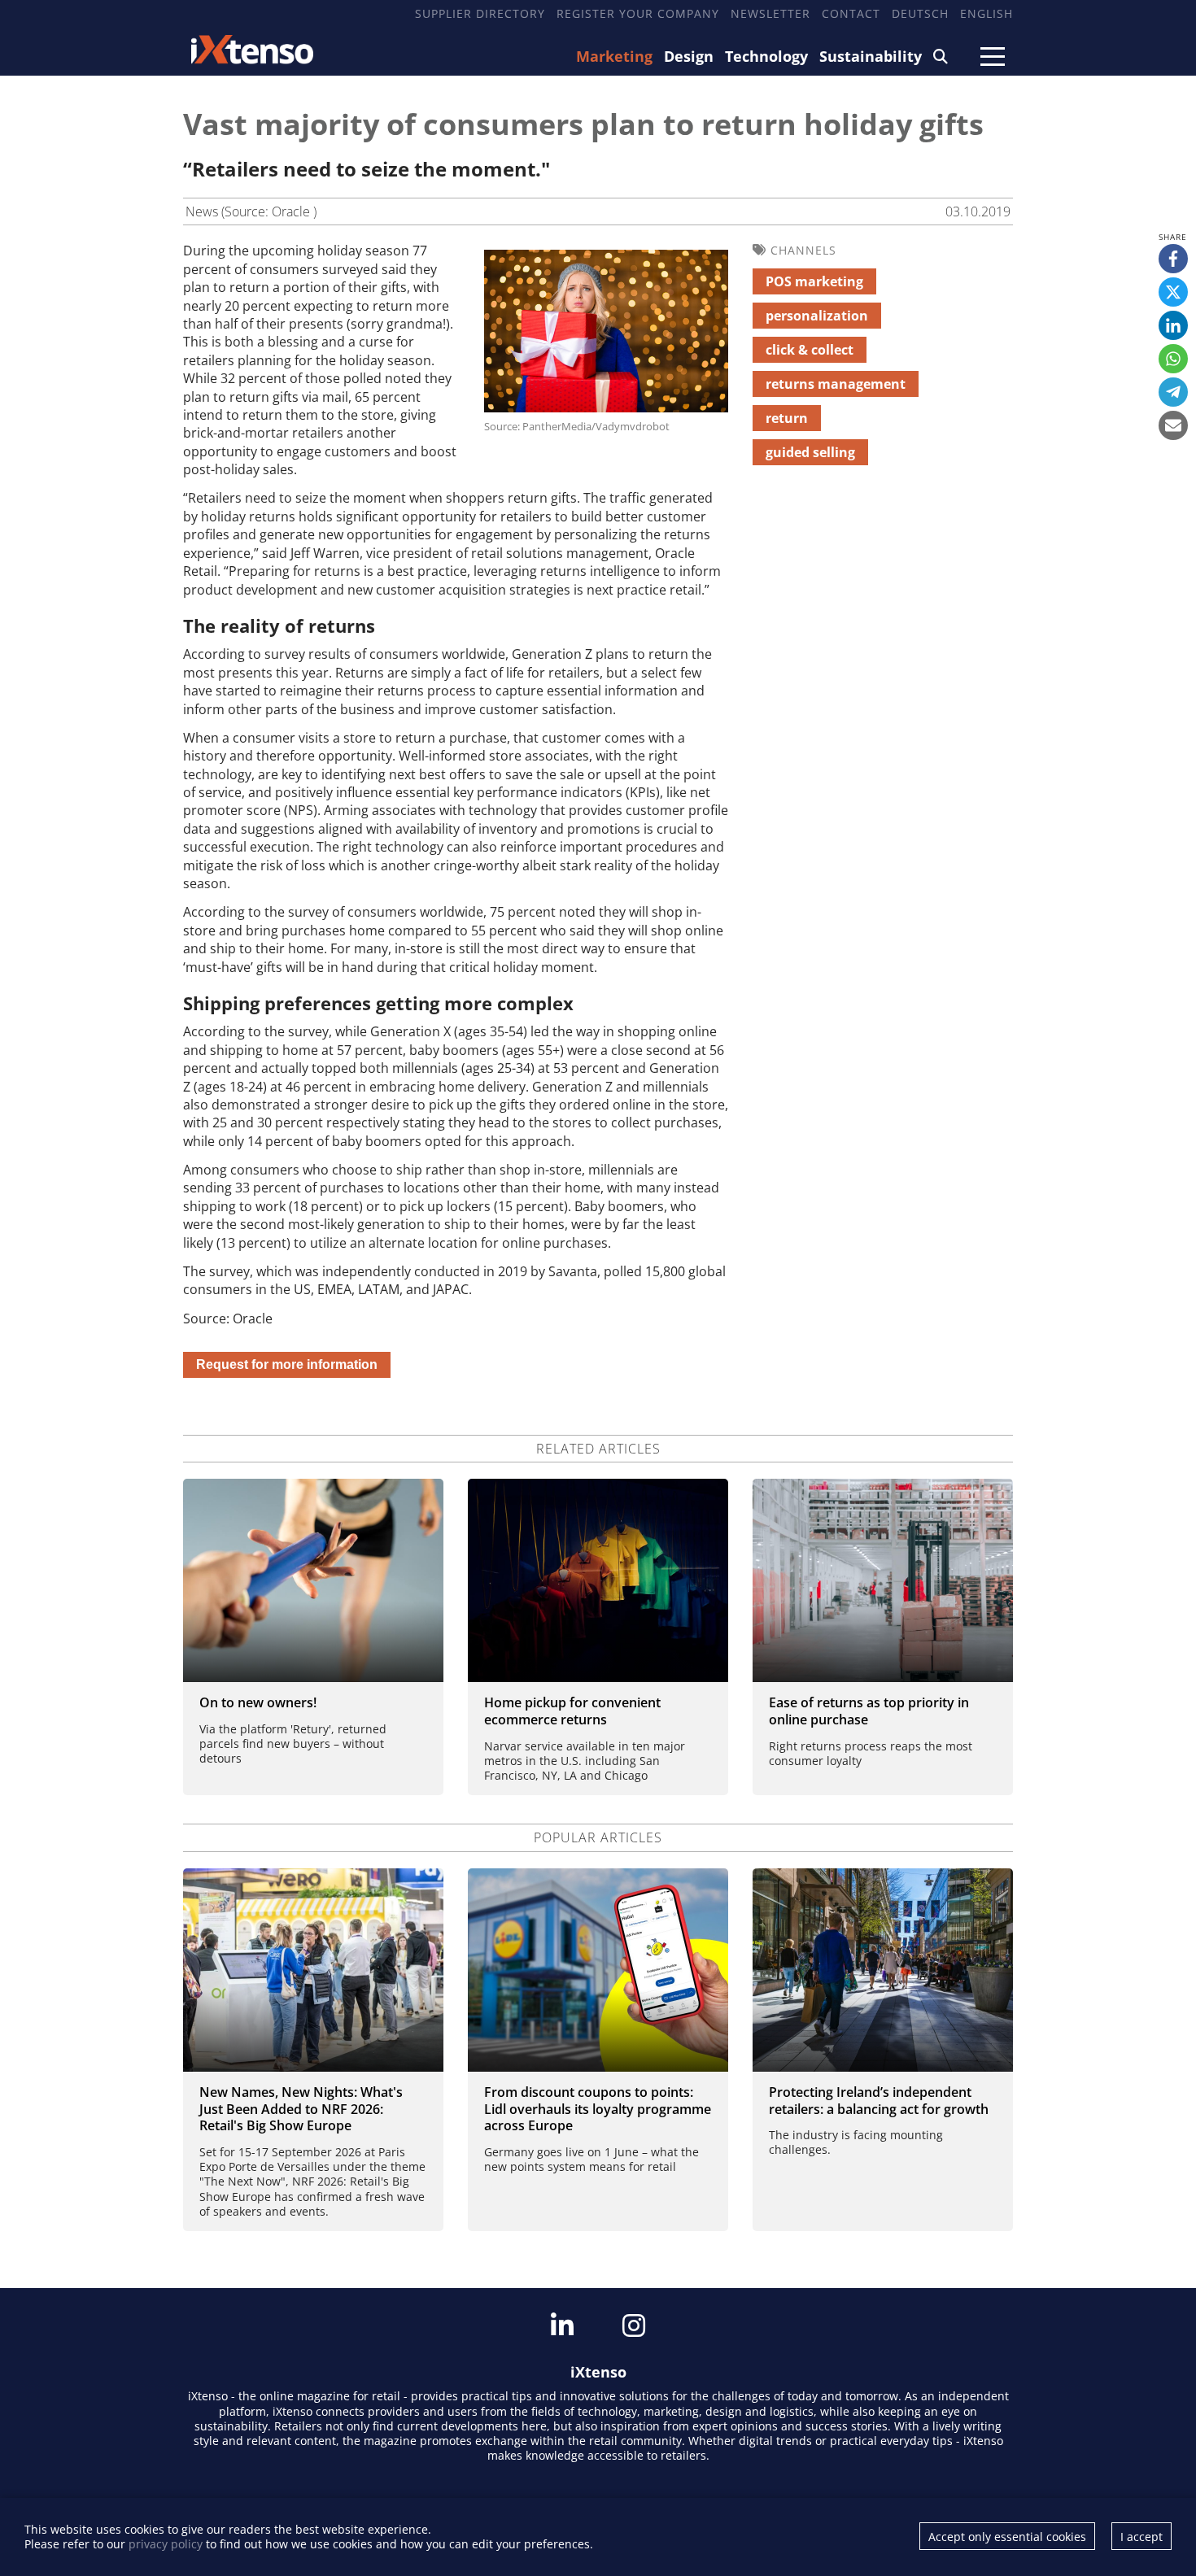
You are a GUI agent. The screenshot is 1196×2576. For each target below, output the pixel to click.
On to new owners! (258, 1702)
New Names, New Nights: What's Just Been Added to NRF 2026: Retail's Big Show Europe (301, 2109)
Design (689, 56)
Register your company (638, 13)
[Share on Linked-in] (1173, 325)
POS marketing (814, 281)
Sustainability (871, 56)
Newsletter (770, 13)
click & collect (810, 350)
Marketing (614, 56)
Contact (851, 13)
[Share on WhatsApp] (1173, 359)
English (986, 13)
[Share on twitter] (1173, 292)
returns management (836, 384)
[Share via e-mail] (1173, 425)
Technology (766, 56)
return (787, 418)
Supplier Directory (480, 13)
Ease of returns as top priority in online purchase (869, 1711)
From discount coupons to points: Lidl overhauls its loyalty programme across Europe (598, 2109)
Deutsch (920, 13)
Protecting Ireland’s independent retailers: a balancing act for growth (879, 2101)
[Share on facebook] (1173, 259)
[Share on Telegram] (1173, 392)
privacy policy (166, 2544)
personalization (817, 316)
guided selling (810, 452)
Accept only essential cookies (1007, 2537)
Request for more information (287, 1364)
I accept (1141, 2537)
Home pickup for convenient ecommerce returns (572, 1711)
